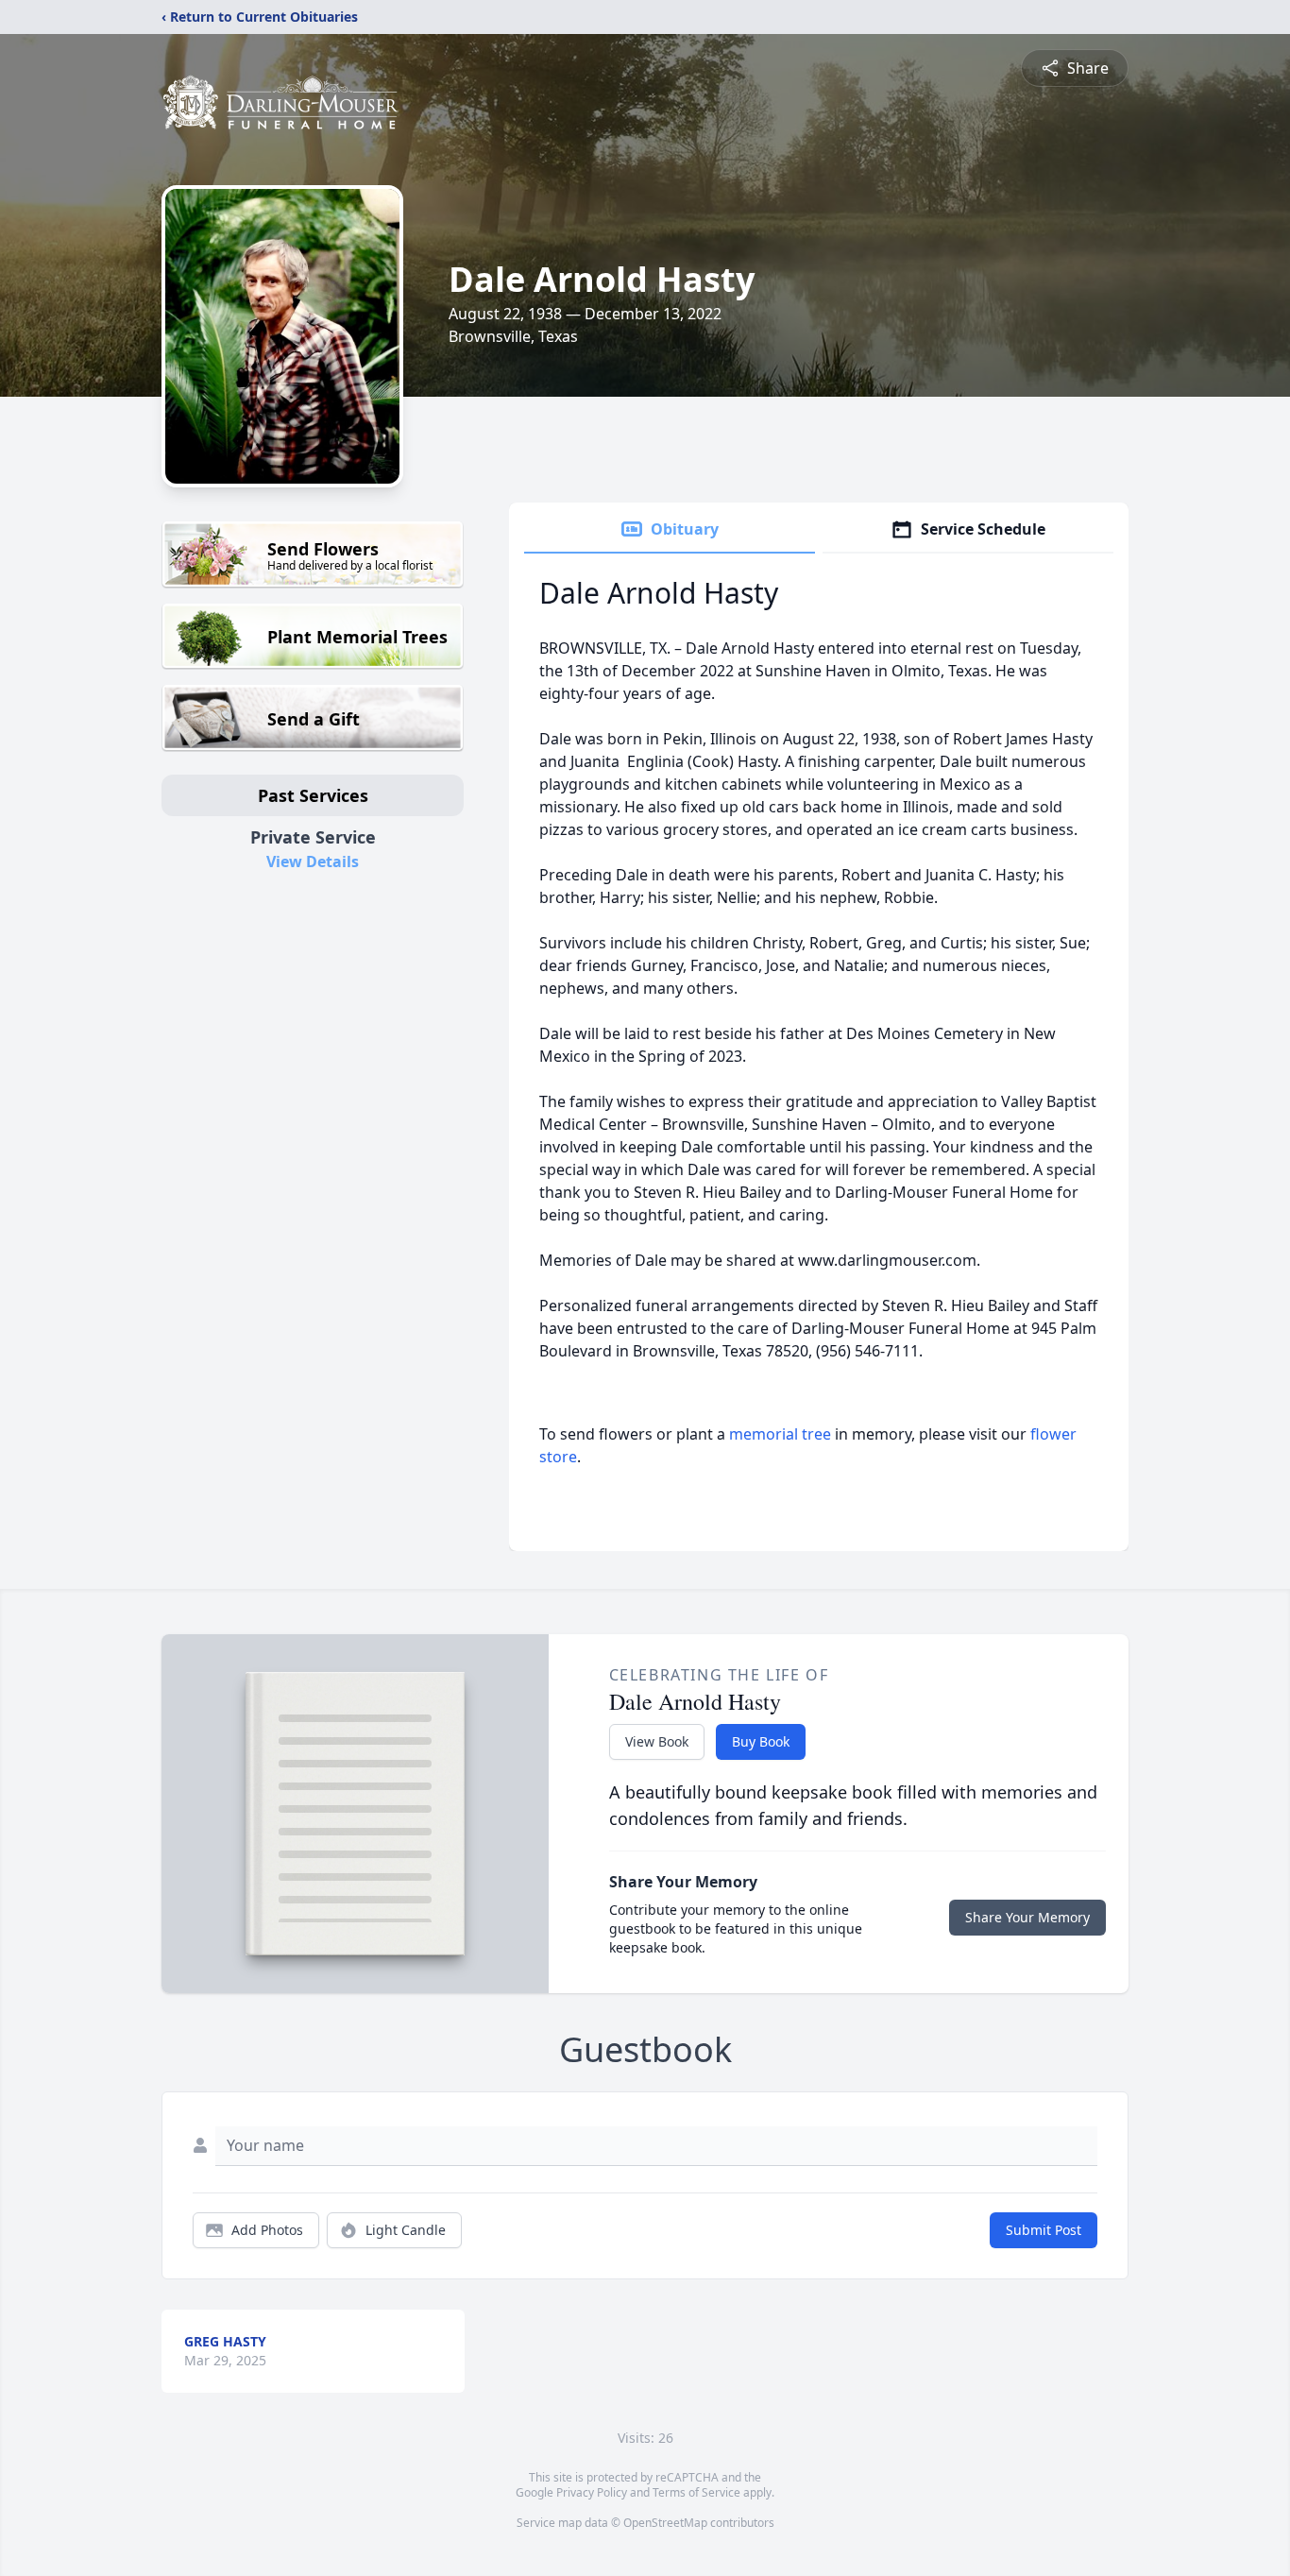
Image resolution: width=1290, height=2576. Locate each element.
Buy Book (761, 1741)
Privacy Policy (592, 2492)
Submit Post (1044, 2230)
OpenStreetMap (665, 2523)
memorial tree (780, 1434)
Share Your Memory (1027, 1917)
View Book (657, 1741)
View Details (313, 862)
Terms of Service (696, 2492)
